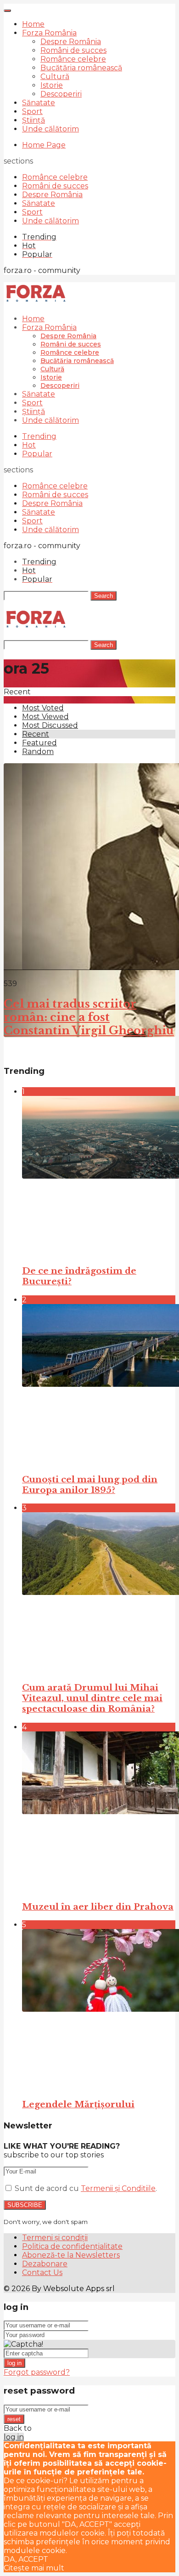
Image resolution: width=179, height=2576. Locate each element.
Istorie (52, 85)
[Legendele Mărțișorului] (99, 2010)
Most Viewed (45, 717)
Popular (37, 454)
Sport (32, 111)
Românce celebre (73, 59)
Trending (39, 436)
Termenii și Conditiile (118, 2188)
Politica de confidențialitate (72, 2246)
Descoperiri (61, 94)
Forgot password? (37, 2372)
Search (103, 596)
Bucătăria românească (81, 68)
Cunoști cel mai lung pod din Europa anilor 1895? (90, 1485)
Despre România (71, 42)
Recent (36, 734)
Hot (29, 445)
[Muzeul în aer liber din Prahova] (99, 1812)
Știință (34, 120)
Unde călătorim (50, 129)
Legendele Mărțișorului (78, 2104)
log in (14, 2363)
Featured (39, 743)
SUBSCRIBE (25, 2205)
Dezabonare (45, 2264)
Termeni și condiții (55, 2238)
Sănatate (39, 103)
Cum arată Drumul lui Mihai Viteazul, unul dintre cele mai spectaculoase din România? (92, 1698)
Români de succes (73, 50)
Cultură (55, 77)
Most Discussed (50, 725)
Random (38, 752)
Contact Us (42, 2272)
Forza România (49, 33)
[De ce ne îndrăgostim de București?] (99, 1177)
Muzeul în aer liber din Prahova (98, 1907)
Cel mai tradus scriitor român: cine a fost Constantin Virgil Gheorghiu (89, 1017)
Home (33, 24)
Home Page (44, 145)
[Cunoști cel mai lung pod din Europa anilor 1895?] (99, 1385)
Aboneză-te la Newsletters (71, 2255)
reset (14, 2419)
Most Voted (43, 708)
